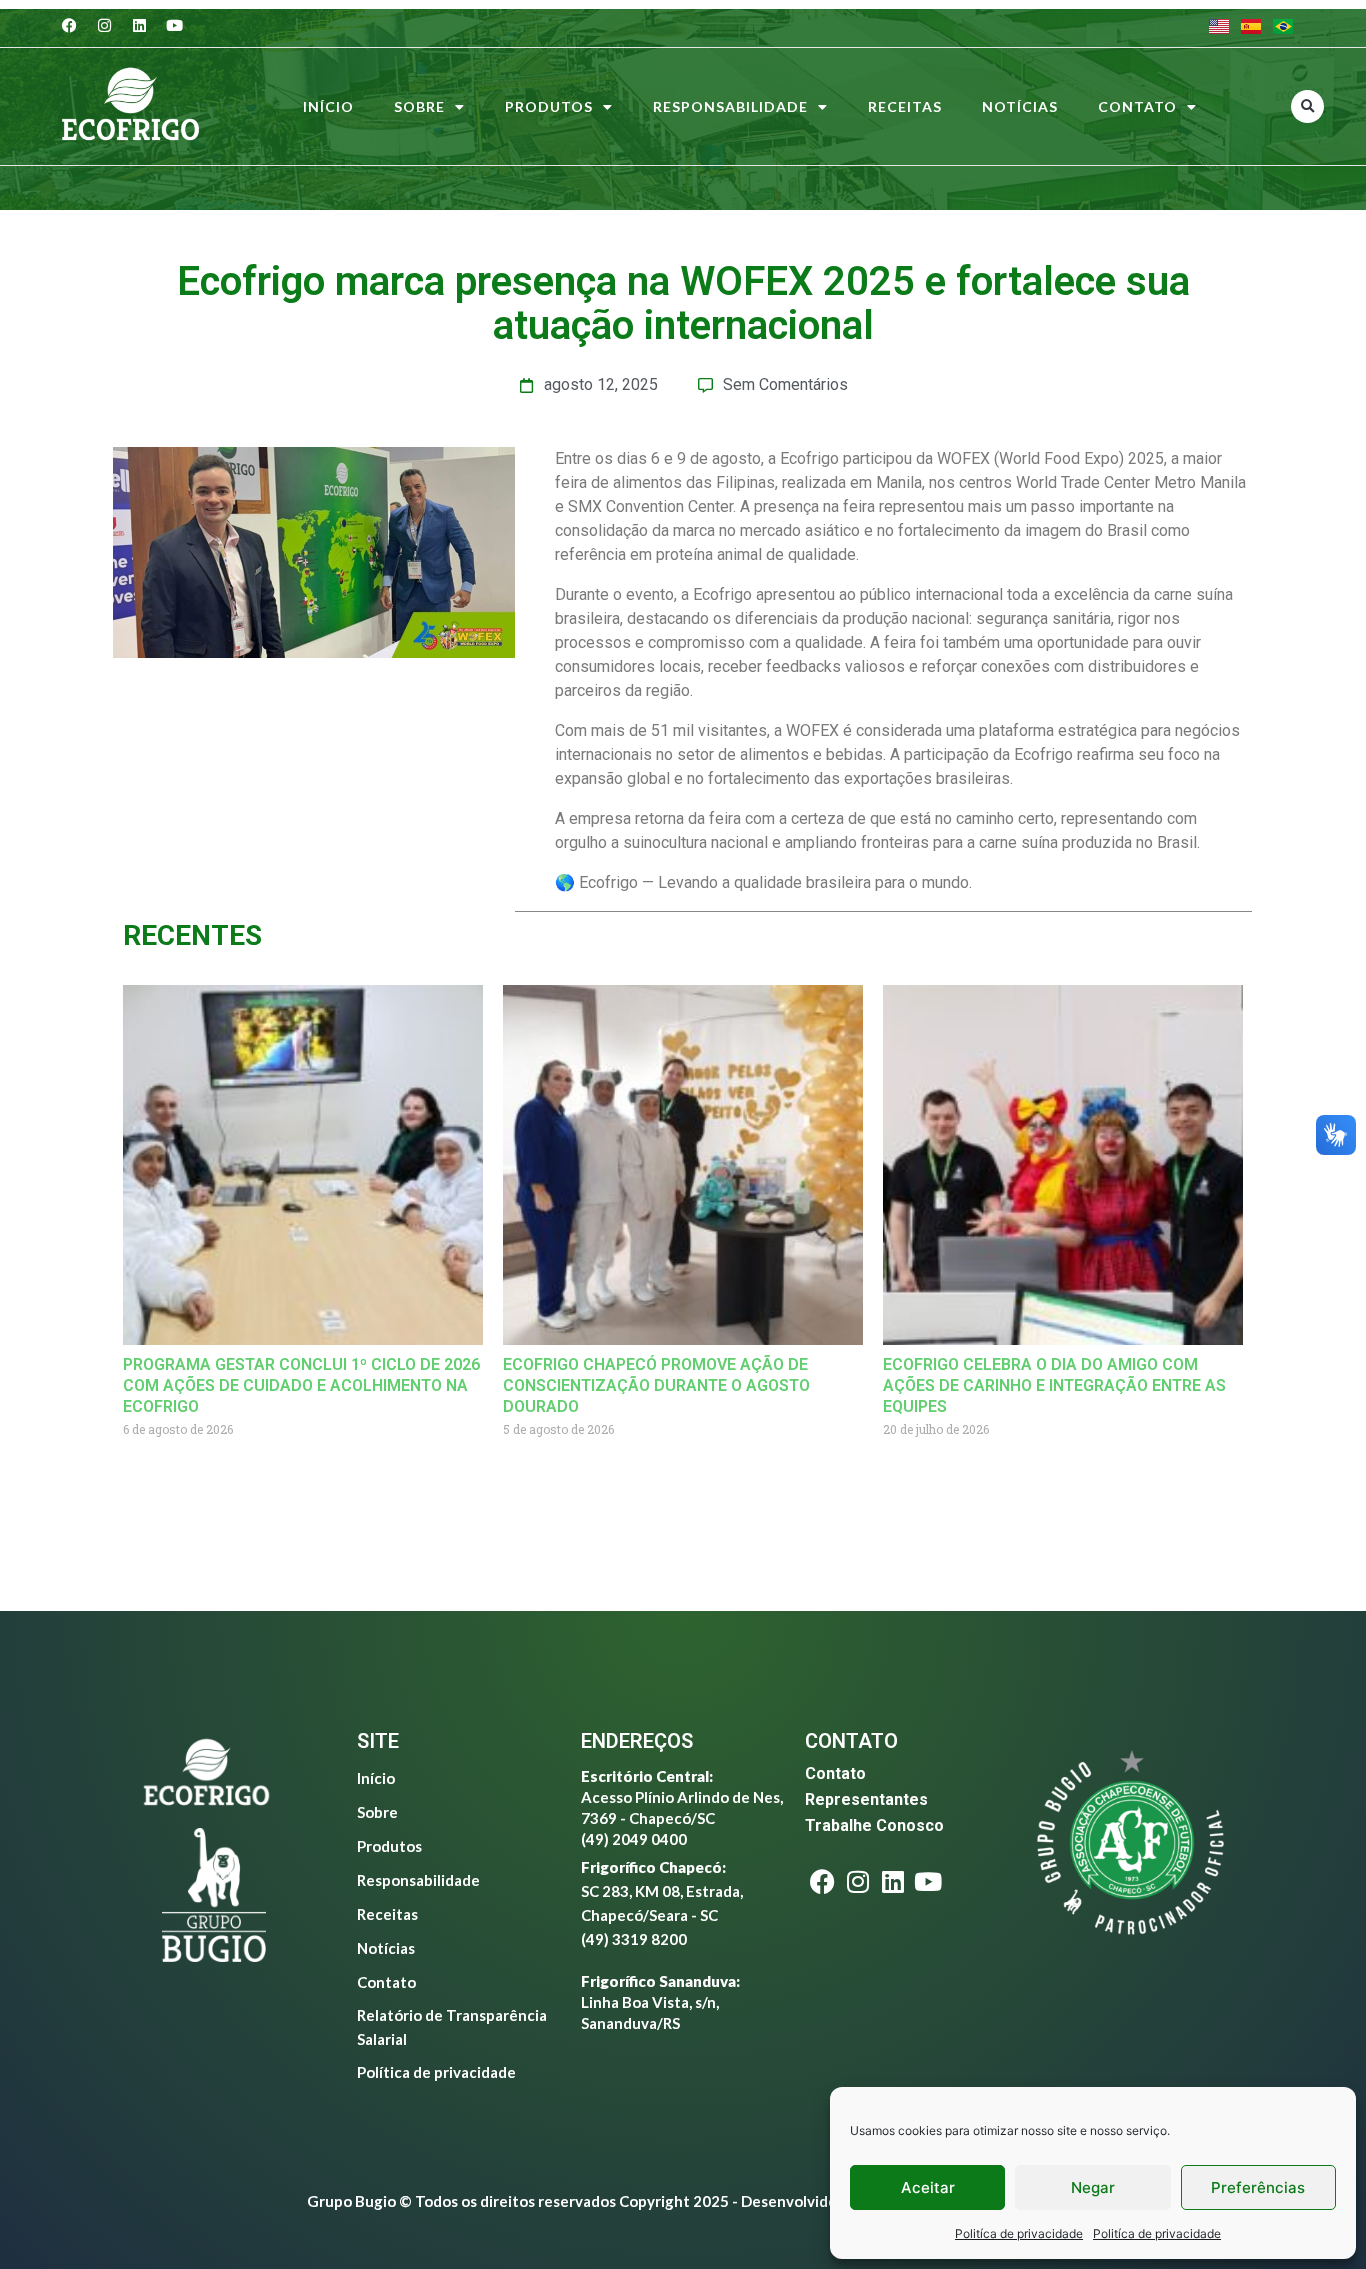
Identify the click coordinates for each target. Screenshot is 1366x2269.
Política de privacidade (436, 2072)
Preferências (1258, 2187)
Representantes (866, 1799)
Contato (1137, 106)
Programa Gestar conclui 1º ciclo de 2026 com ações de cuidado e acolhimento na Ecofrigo (301, 1385)
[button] (1307, 106)
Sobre (419, 106)
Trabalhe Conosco (874, 1825)
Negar (1093, 2187)
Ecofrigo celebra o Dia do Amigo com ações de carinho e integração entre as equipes (1054, 1385)
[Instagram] (105, 25)
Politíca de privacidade (1019, 2233)
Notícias (1020, 106)
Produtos (549, 106)
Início (328, 106)
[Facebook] (70, 25)
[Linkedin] (140, 25)
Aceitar (928, 2187)
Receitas (905, 106)
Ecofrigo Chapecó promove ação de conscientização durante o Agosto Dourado (656, 1385)
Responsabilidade (730, 106)
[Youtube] (175, 25)
